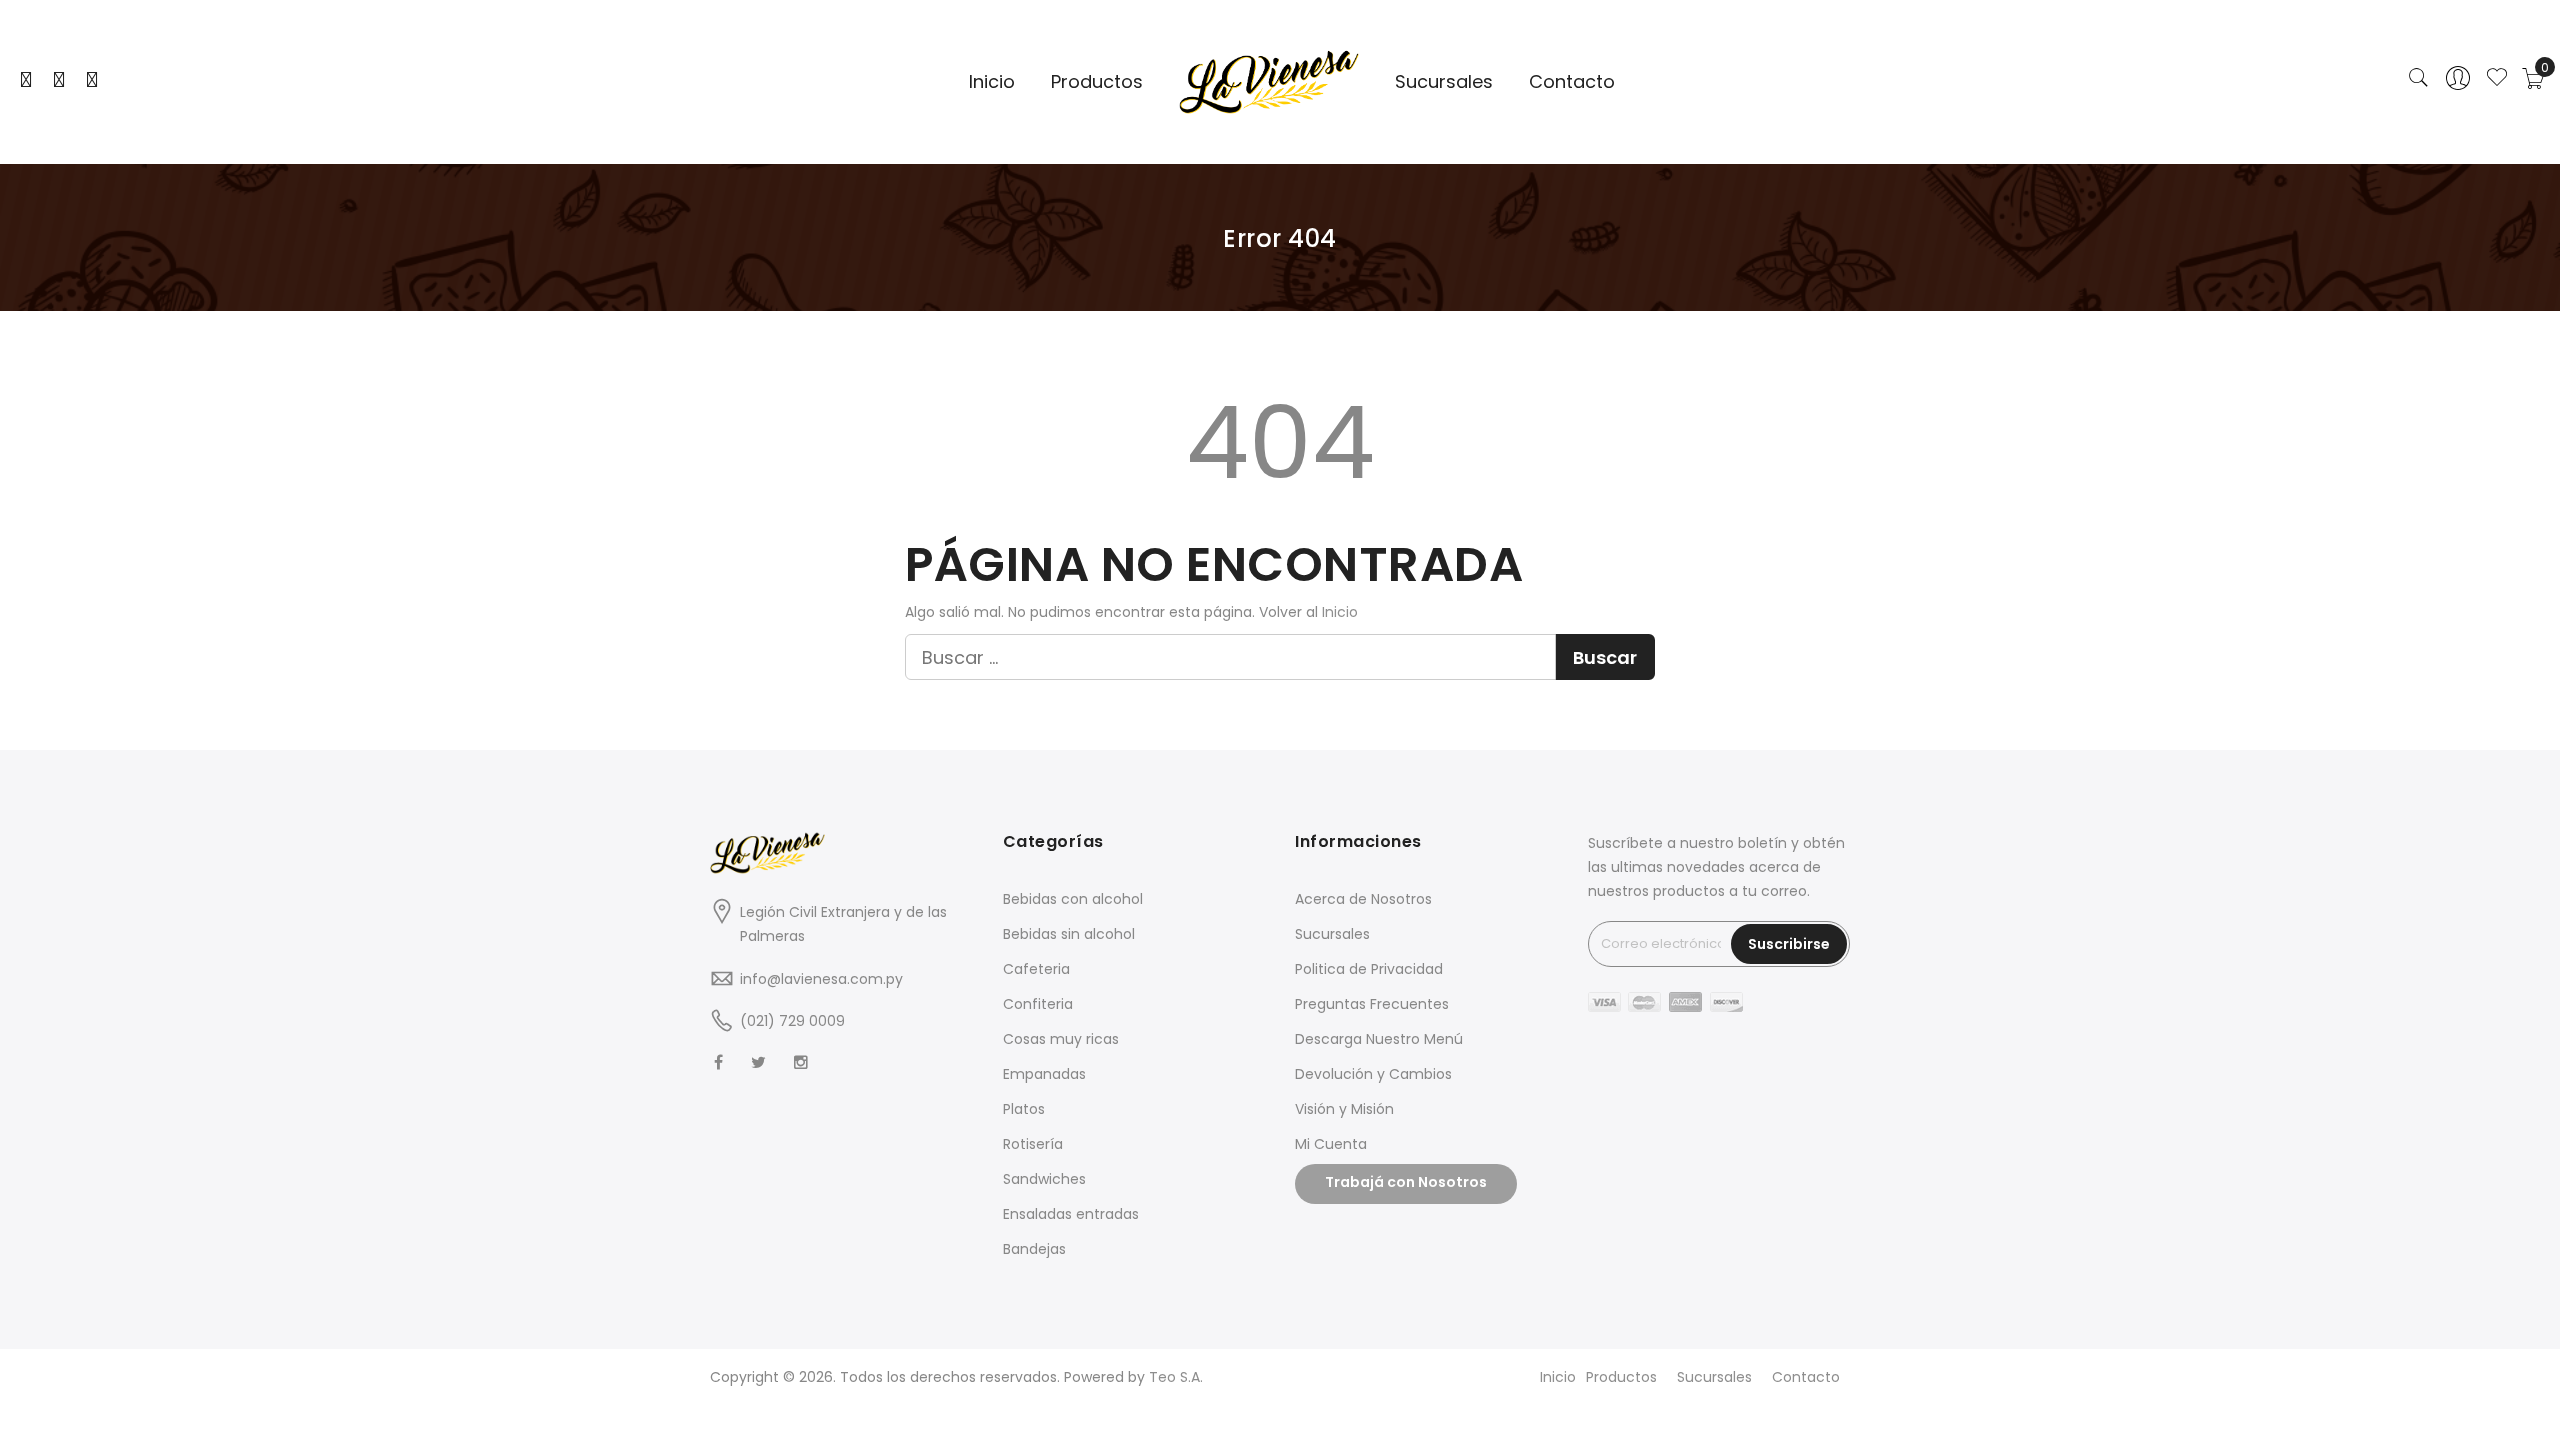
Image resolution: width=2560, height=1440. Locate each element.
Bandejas (1034, 1249)
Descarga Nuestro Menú (1379, 1039)
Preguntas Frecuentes (1372, 1004)
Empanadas (1044, 1074)
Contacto (1806, 1377)
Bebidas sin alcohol (1069, 934)
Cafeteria (1036, 969)
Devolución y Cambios (1373, 1074)
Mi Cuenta (1331, 1144)
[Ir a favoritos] (2497, 79)
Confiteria (1038, 1004)
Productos (1621, 1377)
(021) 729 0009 (792, 1021)
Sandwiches (1044, 1179)
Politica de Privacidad (1369, 969)
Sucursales (1332, 934)
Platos (1024, 1109)
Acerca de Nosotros (1363, 899)
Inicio (1340, 612)
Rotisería (1033, 1144)
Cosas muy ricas (1061, 1039)
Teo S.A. (1176, 1377)
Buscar (1605, 657)
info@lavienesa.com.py (821, 979)
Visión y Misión (1344, 1109)
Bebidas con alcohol (1073, 899)
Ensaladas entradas (1071, 1214)
